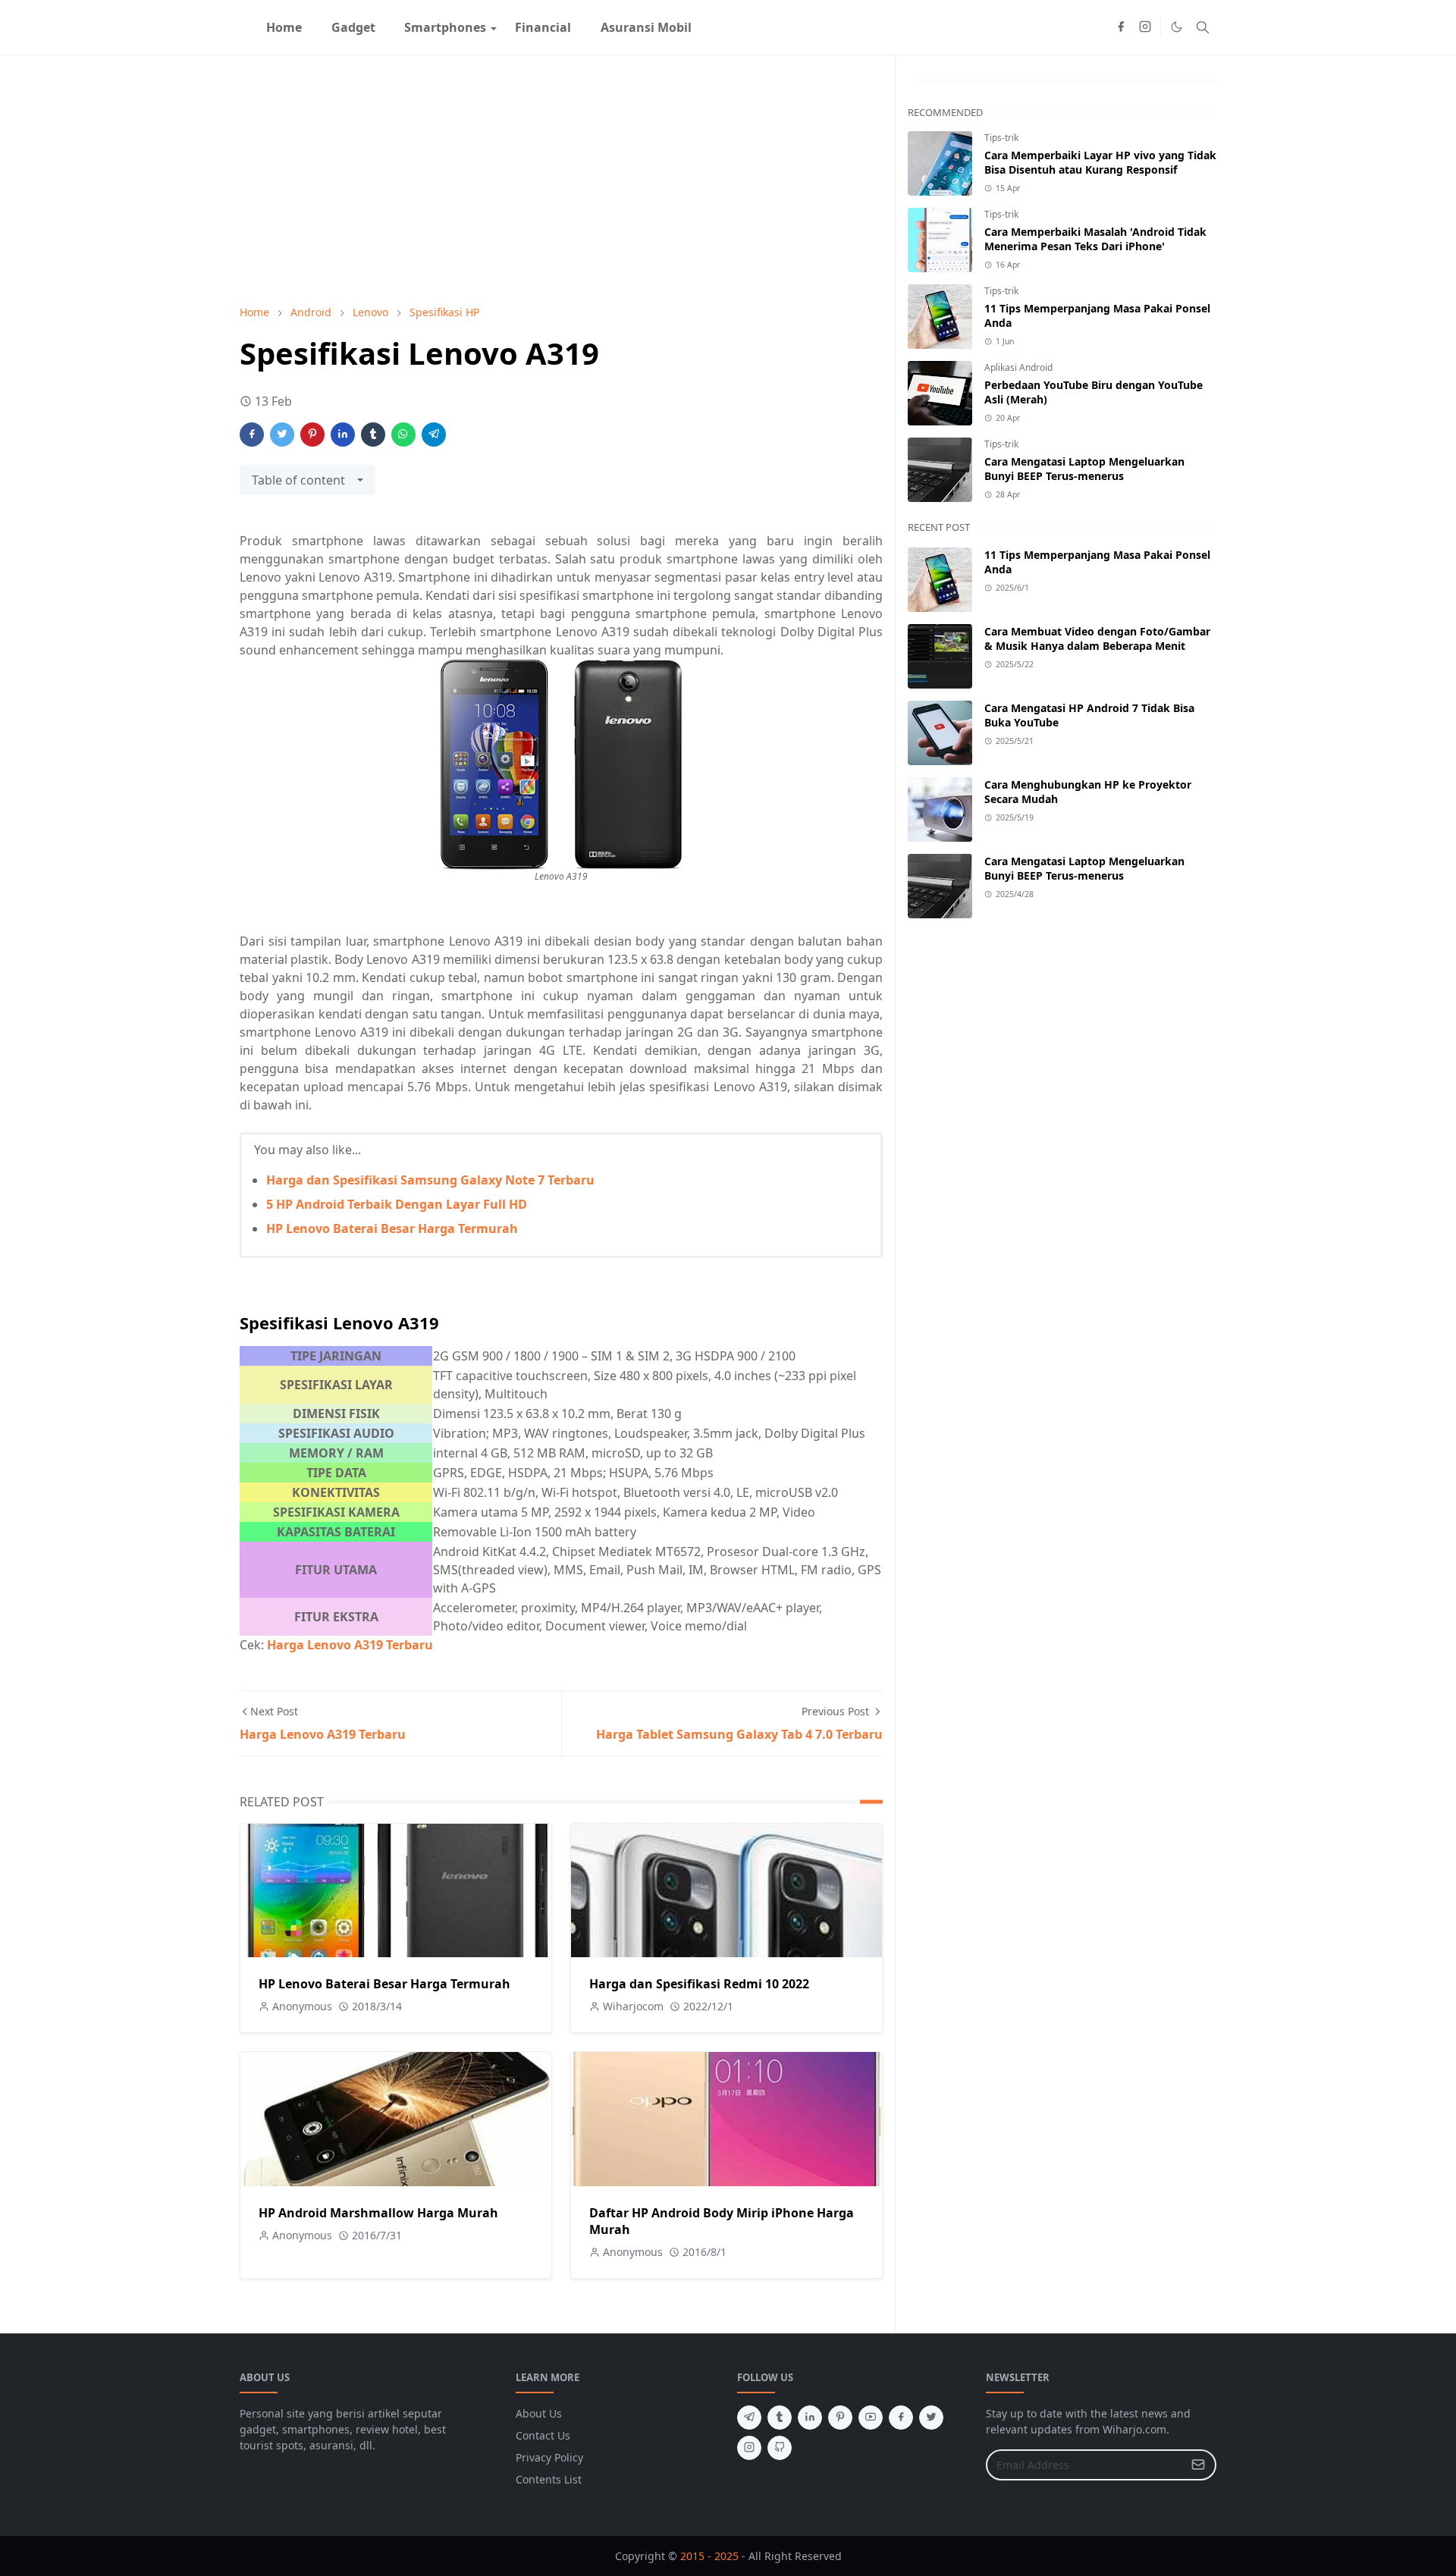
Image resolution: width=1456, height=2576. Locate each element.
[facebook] (1121, 27)
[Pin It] (312, 435)
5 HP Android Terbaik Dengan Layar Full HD (397, 1204)
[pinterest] (840, 2418)
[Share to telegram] (434, 435)
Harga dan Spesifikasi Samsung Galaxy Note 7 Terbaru (430, 1180)
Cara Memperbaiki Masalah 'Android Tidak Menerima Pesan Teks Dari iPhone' (1095, 239)
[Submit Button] (1198, 2465)
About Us (539, 2413)
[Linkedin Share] (343, 435)
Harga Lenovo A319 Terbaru (350, 1645)
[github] (780, 2448)
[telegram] (749, 2418)
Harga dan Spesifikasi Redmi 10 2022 (699, 1984)
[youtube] (871, 2418)
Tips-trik (1001, 138)
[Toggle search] (1203, 27)
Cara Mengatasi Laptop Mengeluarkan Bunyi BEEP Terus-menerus (1084, 469)
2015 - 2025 (709, 2556)
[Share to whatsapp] (403, 435)
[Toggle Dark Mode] (1177, 27)
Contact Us (543, 2435)
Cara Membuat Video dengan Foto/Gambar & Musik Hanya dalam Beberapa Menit (1097, 639)
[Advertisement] (561, 180)
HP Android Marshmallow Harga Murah (378, 2213)
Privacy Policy (549, 2457)
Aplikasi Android (1018, 367)
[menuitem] (284, 27)
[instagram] (1145, 27)
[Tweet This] (282, 435)
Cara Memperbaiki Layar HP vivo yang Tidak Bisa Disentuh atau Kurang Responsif (1100, 162)
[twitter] (931, 2418)
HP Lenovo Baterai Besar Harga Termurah (392, 1228)
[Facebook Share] (252, 435)
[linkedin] (810, 2418)
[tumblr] (780, 2418)
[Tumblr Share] (373, 435)
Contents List (549, 2479)
